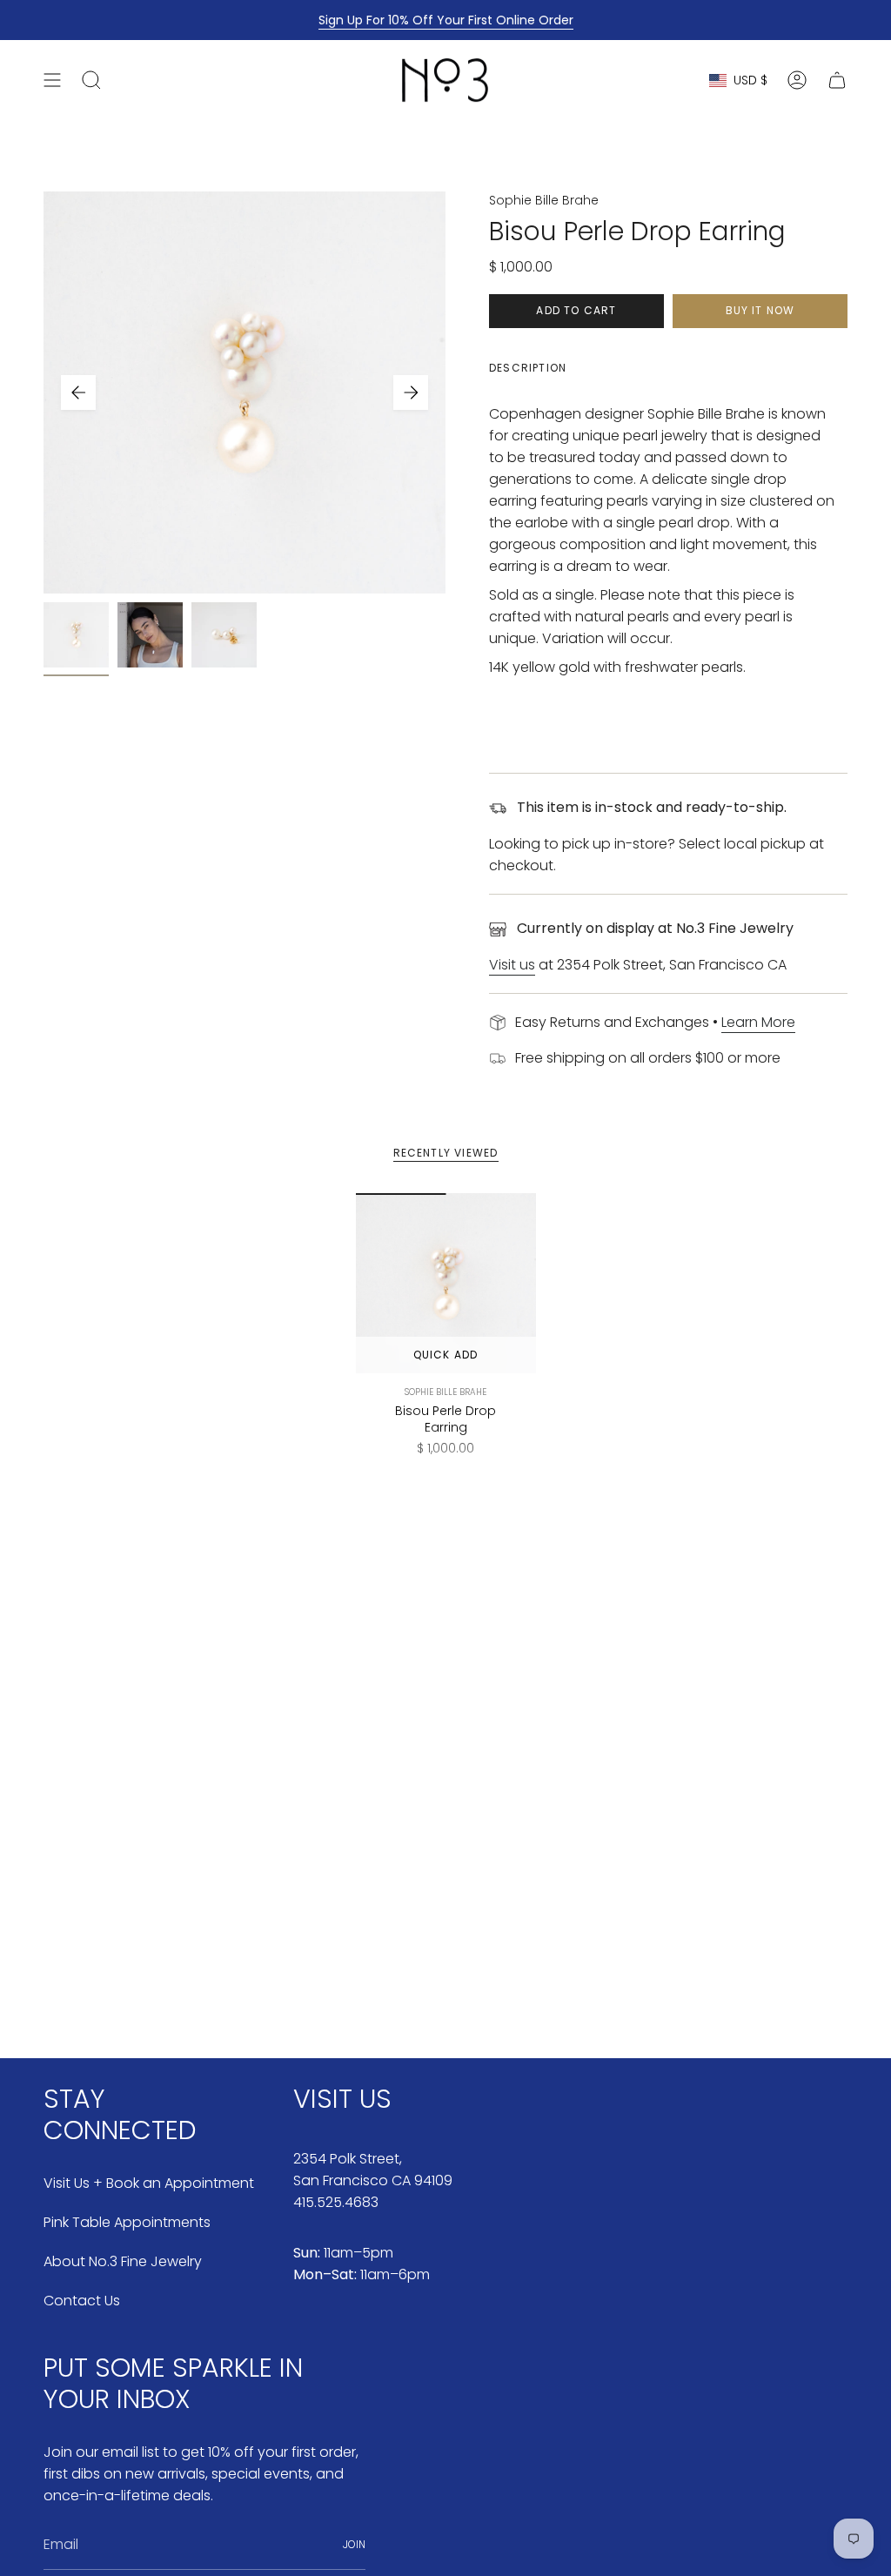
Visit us (512, 965)
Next (411, 392)
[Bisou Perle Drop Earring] (446, 1283)
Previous (78, 392)
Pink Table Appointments (127, 2222)
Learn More (758, 1022)
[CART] (837, 80)
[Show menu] (52, 80)
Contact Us (82, 2301)
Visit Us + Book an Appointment (149, 2183)
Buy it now (760, 310)
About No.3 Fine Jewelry (123, 2261)
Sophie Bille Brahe (544, 200)
